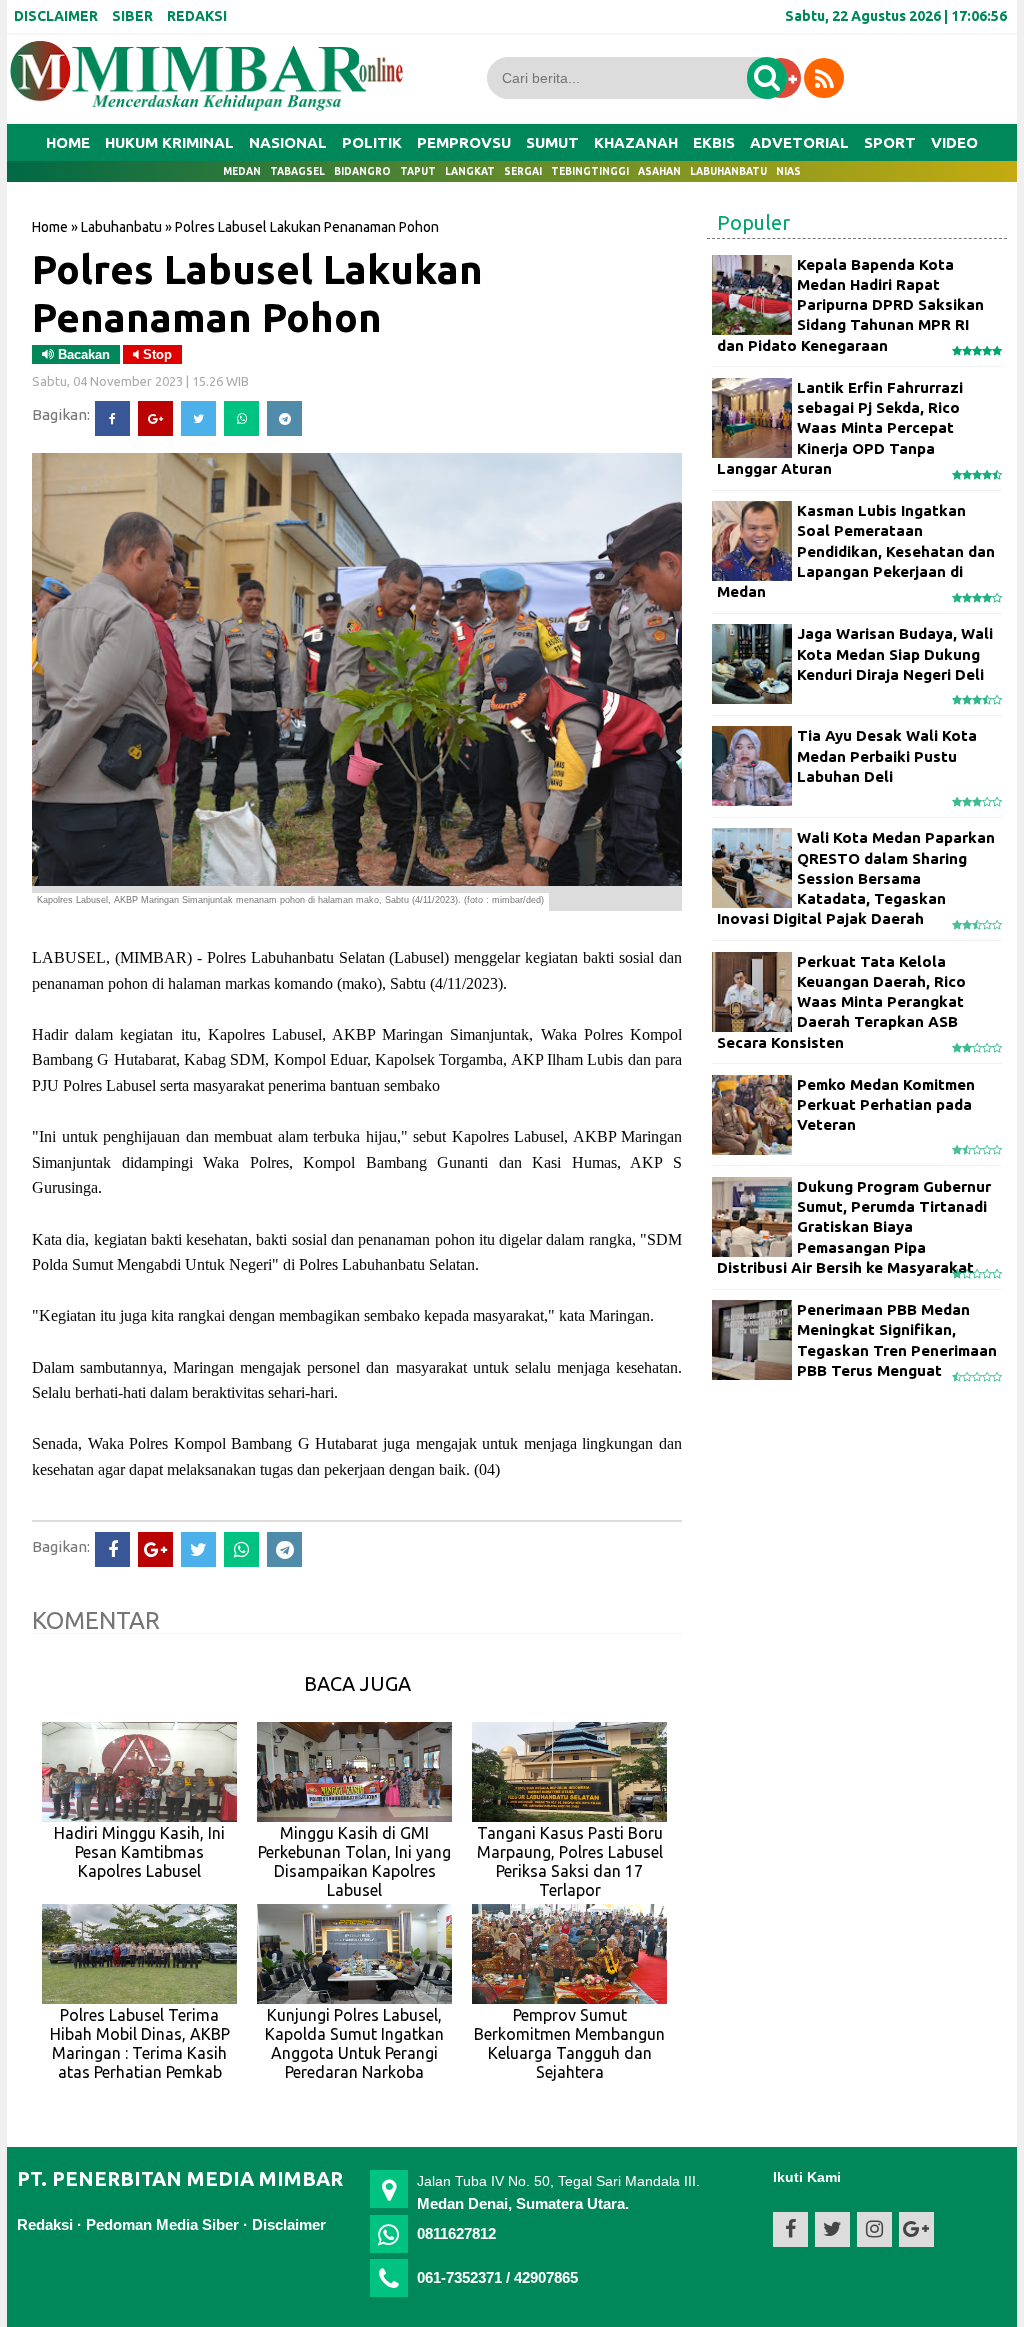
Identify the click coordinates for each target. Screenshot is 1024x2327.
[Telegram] (284, 418)
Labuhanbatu (728, 171)
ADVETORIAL (799, 142)
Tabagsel (297, 171)
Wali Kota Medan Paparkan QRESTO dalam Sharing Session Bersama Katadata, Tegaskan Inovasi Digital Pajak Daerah (856, 878)
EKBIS (714, 142)
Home (68, 142)
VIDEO (954, 142)
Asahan (659, 171)
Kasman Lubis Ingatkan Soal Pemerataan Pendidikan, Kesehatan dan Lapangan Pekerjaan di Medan (856, 551)
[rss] (824, 78)
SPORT (890, 142)
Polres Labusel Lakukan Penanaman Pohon (257, 293)
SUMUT (552, 142)
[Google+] (155, 418)
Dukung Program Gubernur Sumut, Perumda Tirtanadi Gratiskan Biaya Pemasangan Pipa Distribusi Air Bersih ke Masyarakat (854, 1227)
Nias (788, 171)
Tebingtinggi (590, 171)
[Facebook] (112, 418)
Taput (418, 171)
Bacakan (82, 354)
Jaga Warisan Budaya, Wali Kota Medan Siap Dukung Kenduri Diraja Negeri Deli (895, 654)
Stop (155, 354)
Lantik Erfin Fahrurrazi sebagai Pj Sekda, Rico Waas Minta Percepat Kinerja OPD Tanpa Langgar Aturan (840, 428)
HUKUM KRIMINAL (169, 142)
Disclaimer (289, 2224)
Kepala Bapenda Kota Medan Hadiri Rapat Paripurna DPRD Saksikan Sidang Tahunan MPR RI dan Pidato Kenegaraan (850, 305)
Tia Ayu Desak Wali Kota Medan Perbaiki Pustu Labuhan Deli (887, 756)
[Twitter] (198, 418)
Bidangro (362, 171)
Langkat (470, 171)
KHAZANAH (636, 142)
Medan (242, 171)
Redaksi (45, 2224)
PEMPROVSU (464, 142)
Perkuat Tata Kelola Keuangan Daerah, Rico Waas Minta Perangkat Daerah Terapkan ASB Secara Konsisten (841, 1002)
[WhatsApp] (241, 418)
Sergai (523, 171)
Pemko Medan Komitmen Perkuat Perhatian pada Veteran (886, 1105)
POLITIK (372, 142)
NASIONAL (288, 142)
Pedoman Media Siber (162, 2224)
